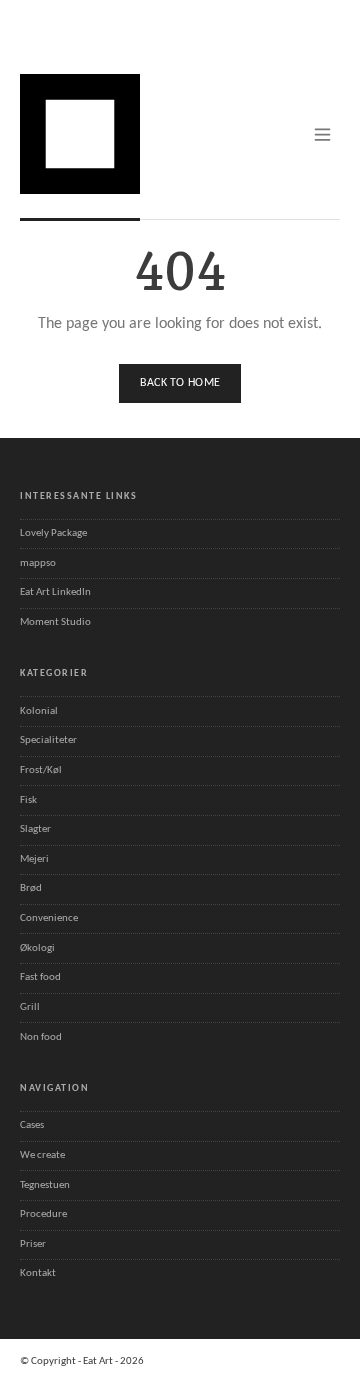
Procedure (43, 1214)
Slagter (35, 829)
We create (42, 1155)
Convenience (49, 918)
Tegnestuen (45, 1185)
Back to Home (180, 383)
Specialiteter (48, 740)
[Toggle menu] (322, 134)
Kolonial (39, 711)
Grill (30, 1007)
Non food (41, 1037)
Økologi (37, 948)
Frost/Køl (41, 770)
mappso (38, 563)
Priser (33, 1244)
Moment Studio (55, 622)
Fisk (28, 800)
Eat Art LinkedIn (55, 592)
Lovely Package (53, 533)
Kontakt (38, 1273)
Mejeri (34, 859)
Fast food (40, 977)
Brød (31, 888)
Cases (32, 1125)
